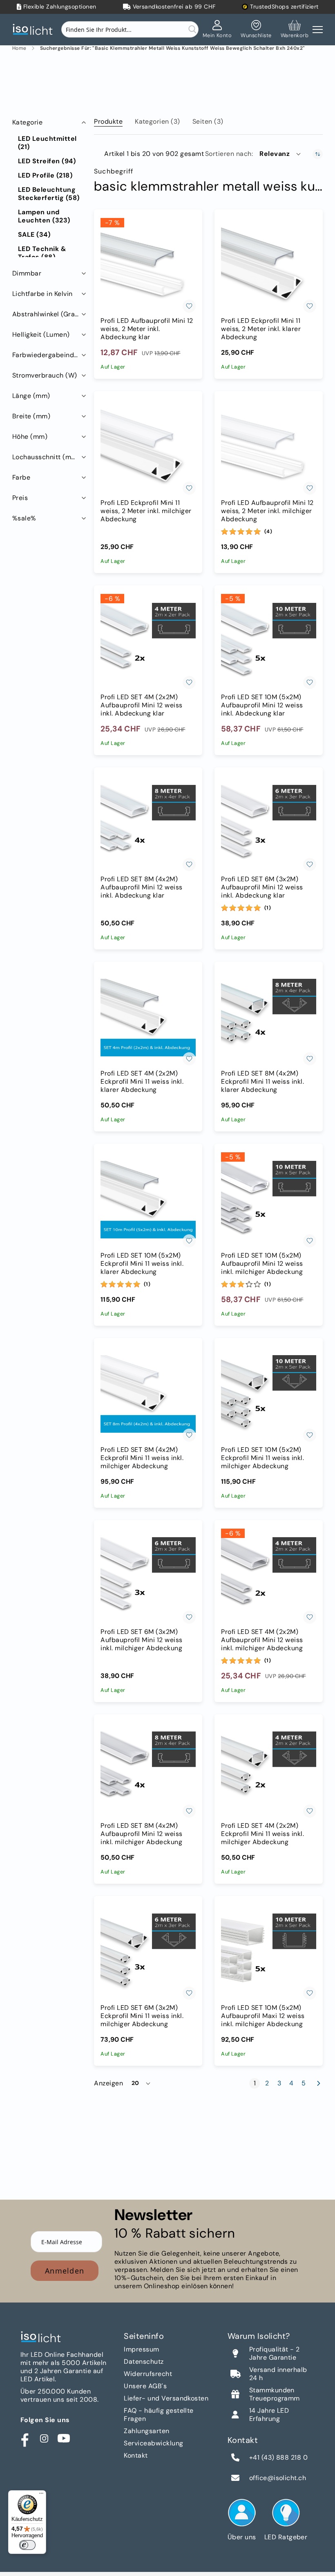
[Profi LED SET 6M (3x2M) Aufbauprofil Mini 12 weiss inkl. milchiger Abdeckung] (148, 1576)
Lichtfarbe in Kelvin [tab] (42, 294)
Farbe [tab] (21, 477)
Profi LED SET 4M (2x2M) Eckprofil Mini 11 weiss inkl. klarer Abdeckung (142, 1082)
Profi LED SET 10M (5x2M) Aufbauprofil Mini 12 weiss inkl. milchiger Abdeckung (262, 1264)
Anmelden (65, 2271)
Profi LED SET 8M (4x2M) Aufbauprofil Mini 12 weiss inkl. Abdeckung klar (141, 887)
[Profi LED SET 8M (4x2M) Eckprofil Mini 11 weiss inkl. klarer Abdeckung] (269, 1018)
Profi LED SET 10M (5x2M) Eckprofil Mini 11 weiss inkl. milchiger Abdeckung (262, 1458)
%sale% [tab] (24, 518)
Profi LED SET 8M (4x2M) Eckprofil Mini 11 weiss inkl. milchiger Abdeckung (142, 1458)
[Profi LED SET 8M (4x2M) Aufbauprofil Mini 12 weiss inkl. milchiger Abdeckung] (148, 1770)
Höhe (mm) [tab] (30, 437)
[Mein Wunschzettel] (256, 29)
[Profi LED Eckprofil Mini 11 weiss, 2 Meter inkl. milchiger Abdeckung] (148, 447)
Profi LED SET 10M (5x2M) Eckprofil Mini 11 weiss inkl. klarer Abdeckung (142, 1264)
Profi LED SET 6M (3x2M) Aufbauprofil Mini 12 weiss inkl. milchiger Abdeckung (141, 1640)
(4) (268, 531)
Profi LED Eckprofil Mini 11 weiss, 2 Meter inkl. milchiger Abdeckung (146, 511)
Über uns (242, 2537)
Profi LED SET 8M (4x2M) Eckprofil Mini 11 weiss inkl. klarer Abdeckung (262, 1082)
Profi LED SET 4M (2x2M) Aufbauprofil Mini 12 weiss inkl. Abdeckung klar (141, 705)
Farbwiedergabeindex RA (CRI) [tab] (50, 355)
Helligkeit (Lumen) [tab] (41, 335)
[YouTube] (64, 2438)
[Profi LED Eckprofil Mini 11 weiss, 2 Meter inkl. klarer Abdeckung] (269, 266)
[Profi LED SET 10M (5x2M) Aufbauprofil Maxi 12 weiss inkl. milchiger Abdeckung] (269, 1952)
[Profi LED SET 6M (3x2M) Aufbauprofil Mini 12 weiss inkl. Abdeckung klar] (269, 823)
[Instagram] (44, 2438)
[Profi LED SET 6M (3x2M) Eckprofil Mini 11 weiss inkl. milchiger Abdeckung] (148, 1952)
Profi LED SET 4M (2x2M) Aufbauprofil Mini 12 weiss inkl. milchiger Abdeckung (262, 1640)
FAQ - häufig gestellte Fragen (159, 2415)
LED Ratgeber (286, 2537)
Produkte (108, 121)
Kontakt (136, 2455)
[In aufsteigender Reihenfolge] (318, 154)
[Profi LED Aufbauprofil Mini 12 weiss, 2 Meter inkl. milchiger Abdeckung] (269, 447)
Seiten (208, 121)
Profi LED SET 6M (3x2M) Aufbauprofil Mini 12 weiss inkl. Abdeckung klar (262, 887)
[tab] (108, 120)
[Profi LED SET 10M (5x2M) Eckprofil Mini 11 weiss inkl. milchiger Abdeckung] (269, 1394)
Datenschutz (144, 2362)
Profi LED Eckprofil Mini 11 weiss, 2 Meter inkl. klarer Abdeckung (261, 329)
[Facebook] (25, 2438)
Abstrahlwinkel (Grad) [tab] (47, 314)
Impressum (141, 2349)
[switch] (27, 2545)
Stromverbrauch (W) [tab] (45, 375)
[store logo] (35, 30)
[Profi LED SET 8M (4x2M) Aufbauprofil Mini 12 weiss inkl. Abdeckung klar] (148, 823)
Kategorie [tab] (27, 122)
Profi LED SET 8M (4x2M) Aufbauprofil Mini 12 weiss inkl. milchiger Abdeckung (141, 1834)
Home (19, 48)
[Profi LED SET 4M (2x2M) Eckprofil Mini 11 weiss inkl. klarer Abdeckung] (148, 1018)
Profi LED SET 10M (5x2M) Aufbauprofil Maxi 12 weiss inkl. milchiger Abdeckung (263, 2016)
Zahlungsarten (146, 2431)
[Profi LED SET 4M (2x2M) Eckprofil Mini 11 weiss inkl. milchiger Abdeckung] (269, 1770)
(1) (268, 908)
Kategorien (157, 121)
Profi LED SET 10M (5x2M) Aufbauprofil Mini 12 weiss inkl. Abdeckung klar (262, 705)
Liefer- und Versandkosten (166, 2398)
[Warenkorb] (295, 29)
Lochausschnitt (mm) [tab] (46, 457)
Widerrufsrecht (148, 2374)
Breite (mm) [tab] (31, 416)
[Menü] (41, 2495)
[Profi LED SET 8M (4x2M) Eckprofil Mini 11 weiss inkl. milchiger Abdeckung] (148, 1394)
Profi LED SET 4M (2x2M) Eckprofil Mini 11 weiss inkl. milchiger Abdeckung (262, 1834)
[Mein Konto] (217, 29)
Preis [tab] (20, 498)
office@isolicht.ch (278, 2478)
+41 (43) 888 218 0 (279, 2458)
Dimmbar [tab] (27, 273)
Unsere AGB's (145, 2386)
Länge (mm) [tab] (31, 396)
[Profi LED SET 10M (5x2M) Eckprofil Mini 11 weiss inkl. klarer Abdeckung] (148, 1200)
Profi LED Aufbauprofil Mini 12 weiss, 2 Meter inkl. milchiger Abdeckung (267, 511)
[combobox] (130, 29)
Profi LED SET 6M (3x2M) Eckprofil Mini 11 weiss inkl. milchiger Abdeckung (142, 2016)
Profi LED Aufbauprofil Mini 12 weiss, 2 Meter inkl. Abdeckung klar (147, 329)
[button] (281, 154)
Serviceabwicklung (153, 2443)
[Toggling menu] (318, 30)
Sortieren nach (228, 154)
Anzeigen (108, 2083)
